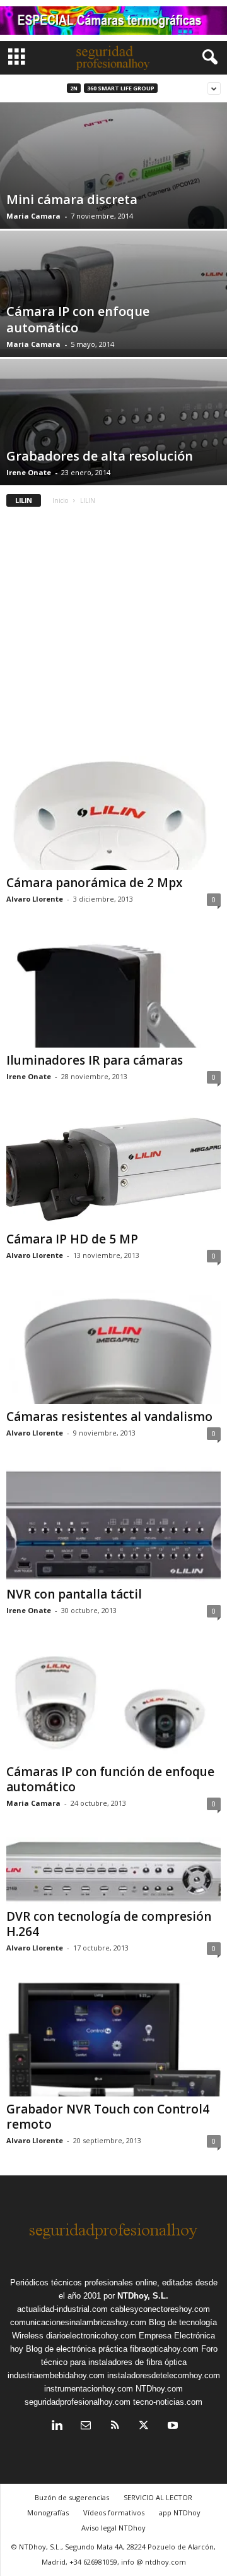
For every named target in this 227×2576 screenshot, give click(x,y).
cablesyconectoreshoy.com (160, 2309)
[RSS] (115, 2427)
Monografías (48, 2513)
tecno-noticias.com (168, 2402)
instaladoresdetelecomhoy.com (164, 2375)
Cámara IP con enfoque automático (78, 319)
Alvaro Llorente (35, 899)
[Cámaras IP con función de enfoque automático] (113, 1702)
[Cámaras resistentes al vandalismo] (113, 1347)
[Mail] (86, 2427)
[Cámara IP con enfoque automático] (113, 290)
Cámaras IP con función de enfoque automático (110, 1779)
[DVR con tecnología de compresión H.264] (113, 1870)
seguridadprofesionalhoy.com (78, 2402)
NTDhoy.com (159, 2389)
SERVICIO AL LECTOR (158, 2497)
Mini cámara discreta (72, 199)
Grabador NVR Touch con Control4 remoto (108, 2117)
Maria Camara (33, 216)
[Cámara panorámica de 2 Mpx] (113, 813)
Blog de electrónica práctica (77, 2349)
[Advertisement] (113, 636)
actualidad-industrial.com (62, 2309)
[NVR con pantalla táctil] (113, 1524)
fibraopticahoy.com (164, 2349)
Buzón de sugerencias (72, 2497)
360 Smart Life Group (121, 88)
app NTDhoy (180, 2513)
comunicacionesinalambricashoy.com (78, 2322)
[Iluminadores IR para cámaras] (113, 990)
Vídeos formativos (114, 2513)
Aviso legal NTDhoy (113, 2528)
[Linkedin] (57, 2427)
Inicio (60, 500)
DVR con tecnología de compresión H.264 (109, 1924)
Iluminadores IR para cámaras (95, 1060)
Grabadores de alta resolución (100, 456)
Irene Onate (29, 472)
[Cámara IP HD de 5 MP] (113, 1168)
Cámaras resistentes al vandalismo (109, 1417)
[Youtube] (172, 2427)
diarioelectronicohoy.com (91, 2336)
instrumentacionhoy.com (89, 2389)
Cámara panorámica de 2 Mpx (94, 883)
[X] (144, 2427)
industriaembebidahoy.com (56, 2375)
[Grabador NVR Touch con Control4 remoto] (113, 2039)
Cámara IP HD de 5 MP (72, 1239)
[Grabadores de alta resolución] (113, 436)
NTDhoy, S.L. (143, 2296)
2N (74, 88)
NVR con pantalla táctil (74, 1594)
